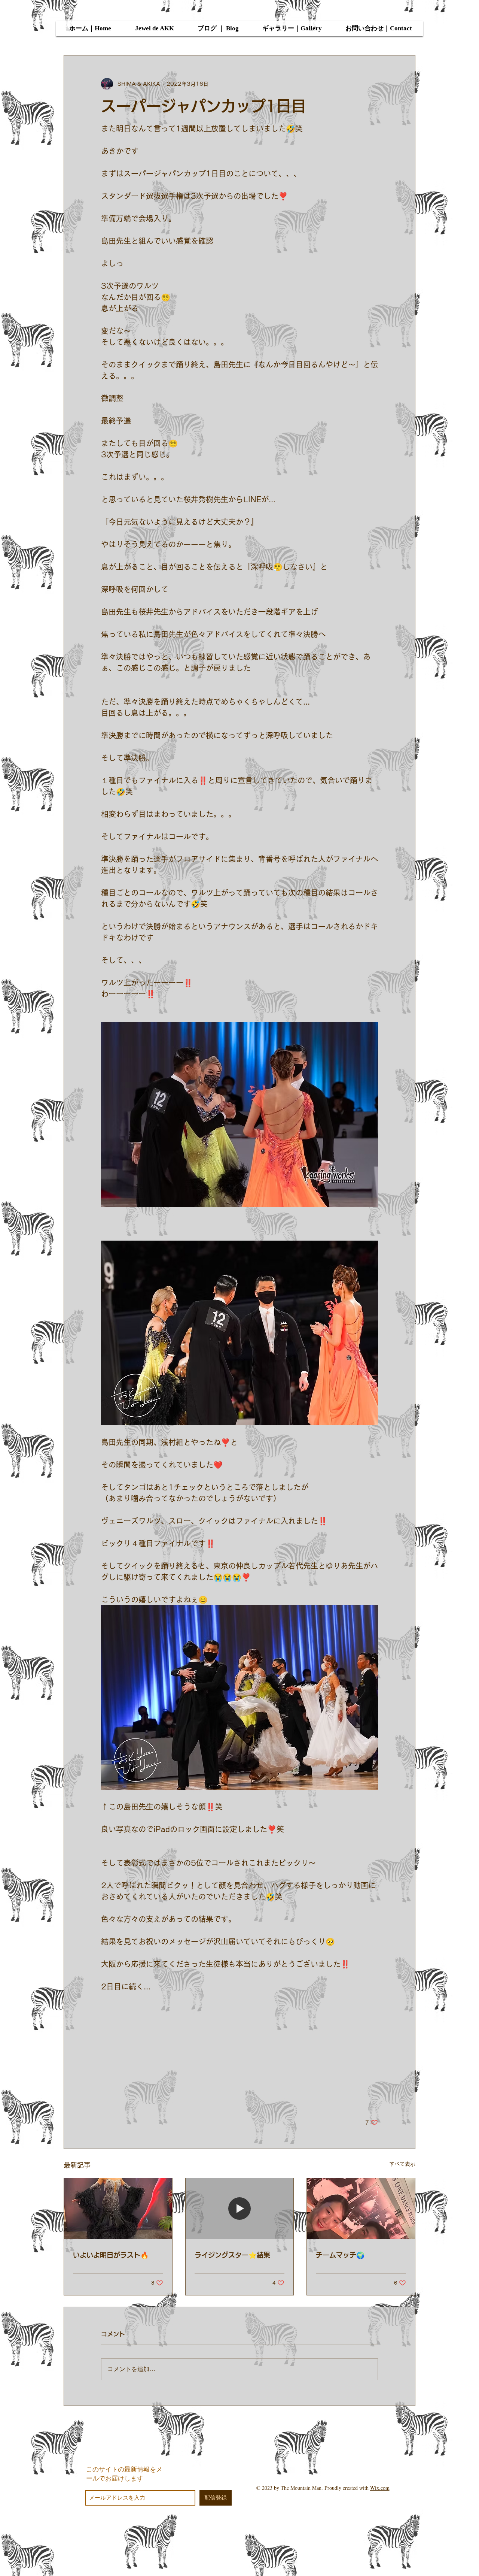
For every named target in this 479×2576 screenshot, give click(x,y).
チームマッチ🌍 (340, 2255)
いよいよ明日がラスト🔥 (111, 2255)
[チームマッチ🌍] (361, 2209)
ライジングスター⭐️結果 (232, 2255)
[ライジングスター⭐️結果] (240, 2209)
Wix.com (380, 2488)
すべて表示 (402, 2164)
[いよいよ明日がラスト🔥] (118, 2209)
